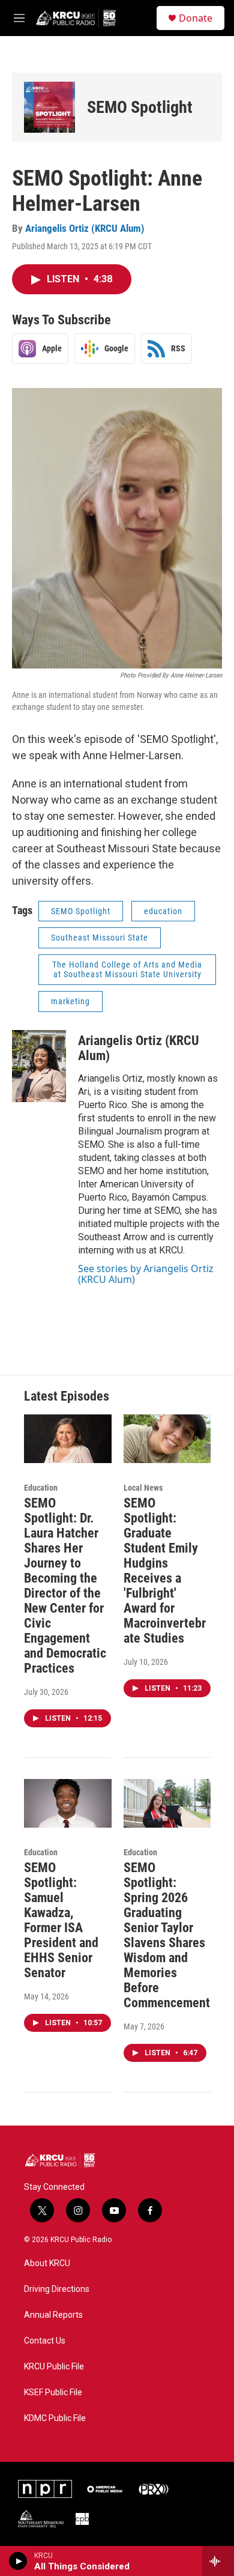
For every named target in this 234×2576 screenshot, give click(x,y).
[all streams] (218, 2561)
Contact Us (45, 2341)
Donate (196, 18)
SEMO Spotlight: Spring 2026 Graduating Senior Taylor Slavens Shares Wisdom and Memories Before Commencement (167, 1935)
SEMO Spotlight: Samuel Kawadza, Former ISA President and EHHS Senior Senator (61, 1920)
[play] (18, 2561)
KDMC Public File (55, 2418)
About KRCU (47, 2263)
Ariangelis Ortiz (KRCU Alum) (85, 228)
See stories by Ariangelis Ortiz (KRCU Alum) (146, 1274)
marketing (70, 1001)
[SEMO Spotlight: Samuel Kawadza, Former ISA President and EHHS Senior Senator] (68, 1803)
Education (41, 1488)
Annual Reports (53, 2315)
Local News (143, 1488)
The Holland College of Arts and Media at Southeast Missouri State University (127, 970)
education (163, 911)
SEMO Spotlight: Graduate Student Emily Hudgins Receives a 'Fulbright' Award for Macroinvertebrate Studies (165, 1571)
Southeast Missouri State (100, 938)
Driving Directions (57, 2289)
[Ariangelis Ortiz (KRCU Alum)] (39, 1066)
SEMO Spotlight (140, 107)
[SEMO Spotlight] (49, 107)
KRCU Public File (54, 2367)
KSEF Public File (53, 2393)
